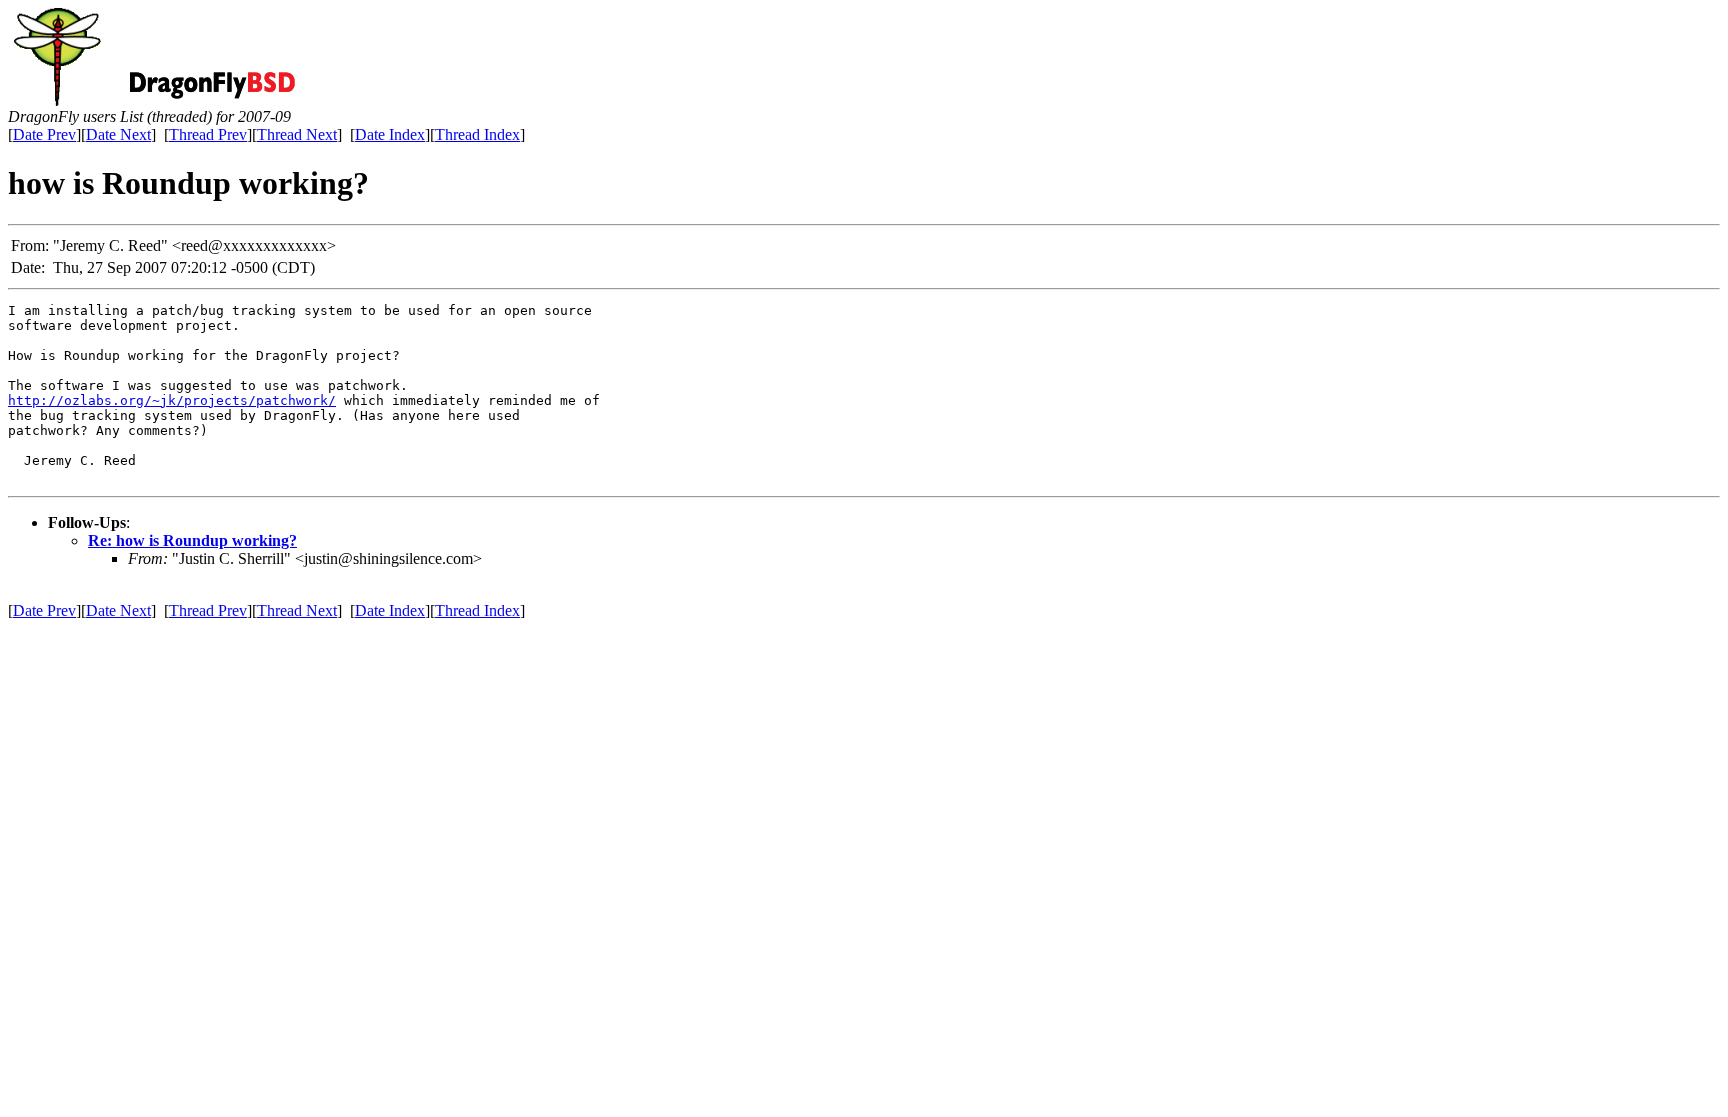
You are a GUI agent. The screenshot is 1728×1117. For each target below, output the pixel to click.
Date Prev (44, 134)
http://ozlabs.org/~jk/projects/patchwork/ (172, 400)
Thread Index (477, 134)
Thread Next (297, 134)
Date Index (390, 134)
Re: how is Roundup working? (192, 540)
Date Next (118, 134)
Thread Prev (208, 134)
